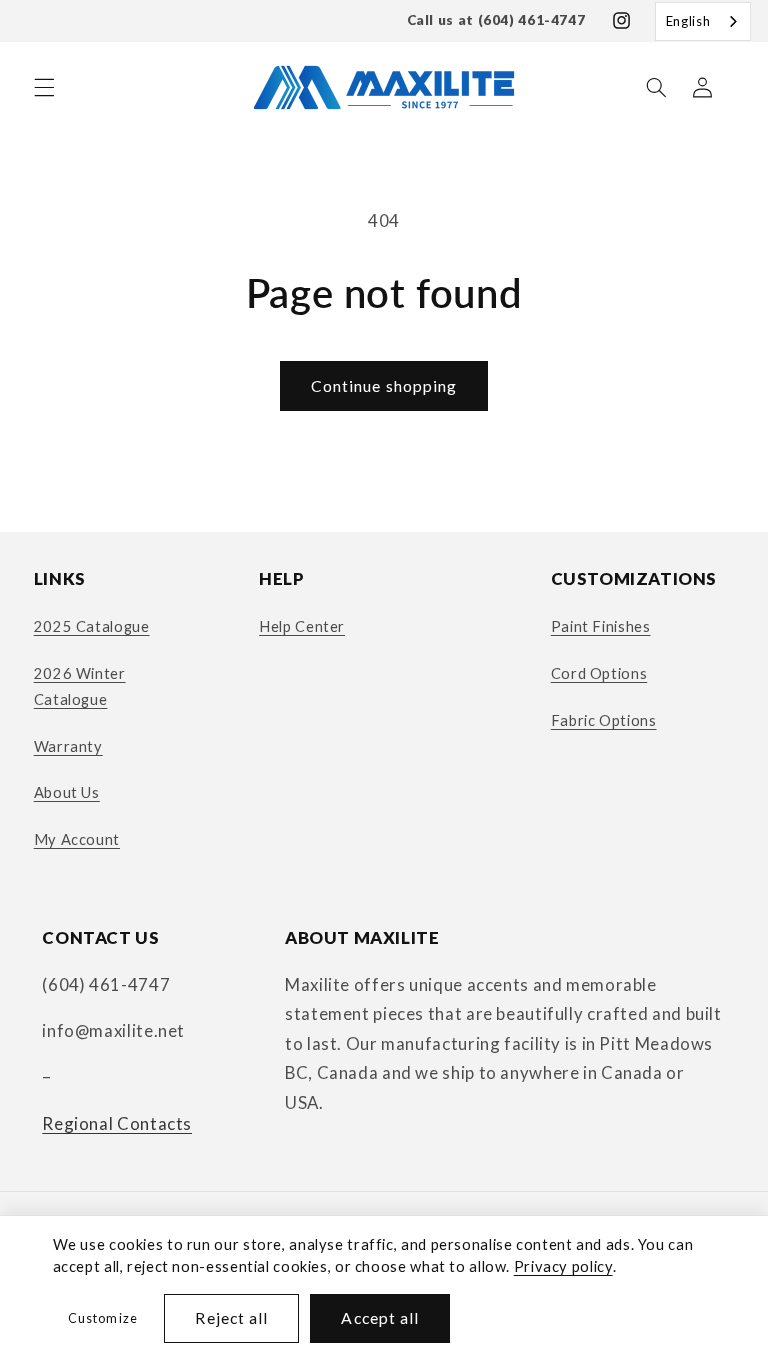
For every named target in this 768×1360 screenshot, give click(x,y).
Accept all (380, 1317)
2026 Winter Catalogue (80, 686)
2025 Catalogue (92, 626)
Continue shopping (384, 385)
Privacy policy (563, 1266)
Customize (102, 1318)
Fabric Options (604, 720)
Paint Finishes (601, 626)
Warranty (68, 746)
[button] (44, 87)
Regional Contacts (117, 1123)
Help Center (302, 626)
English (688, 21)
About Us (67, 792)
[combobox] (703, 21)
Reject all (231, 1317)
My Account (77, 839)
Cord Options (599, 673)
